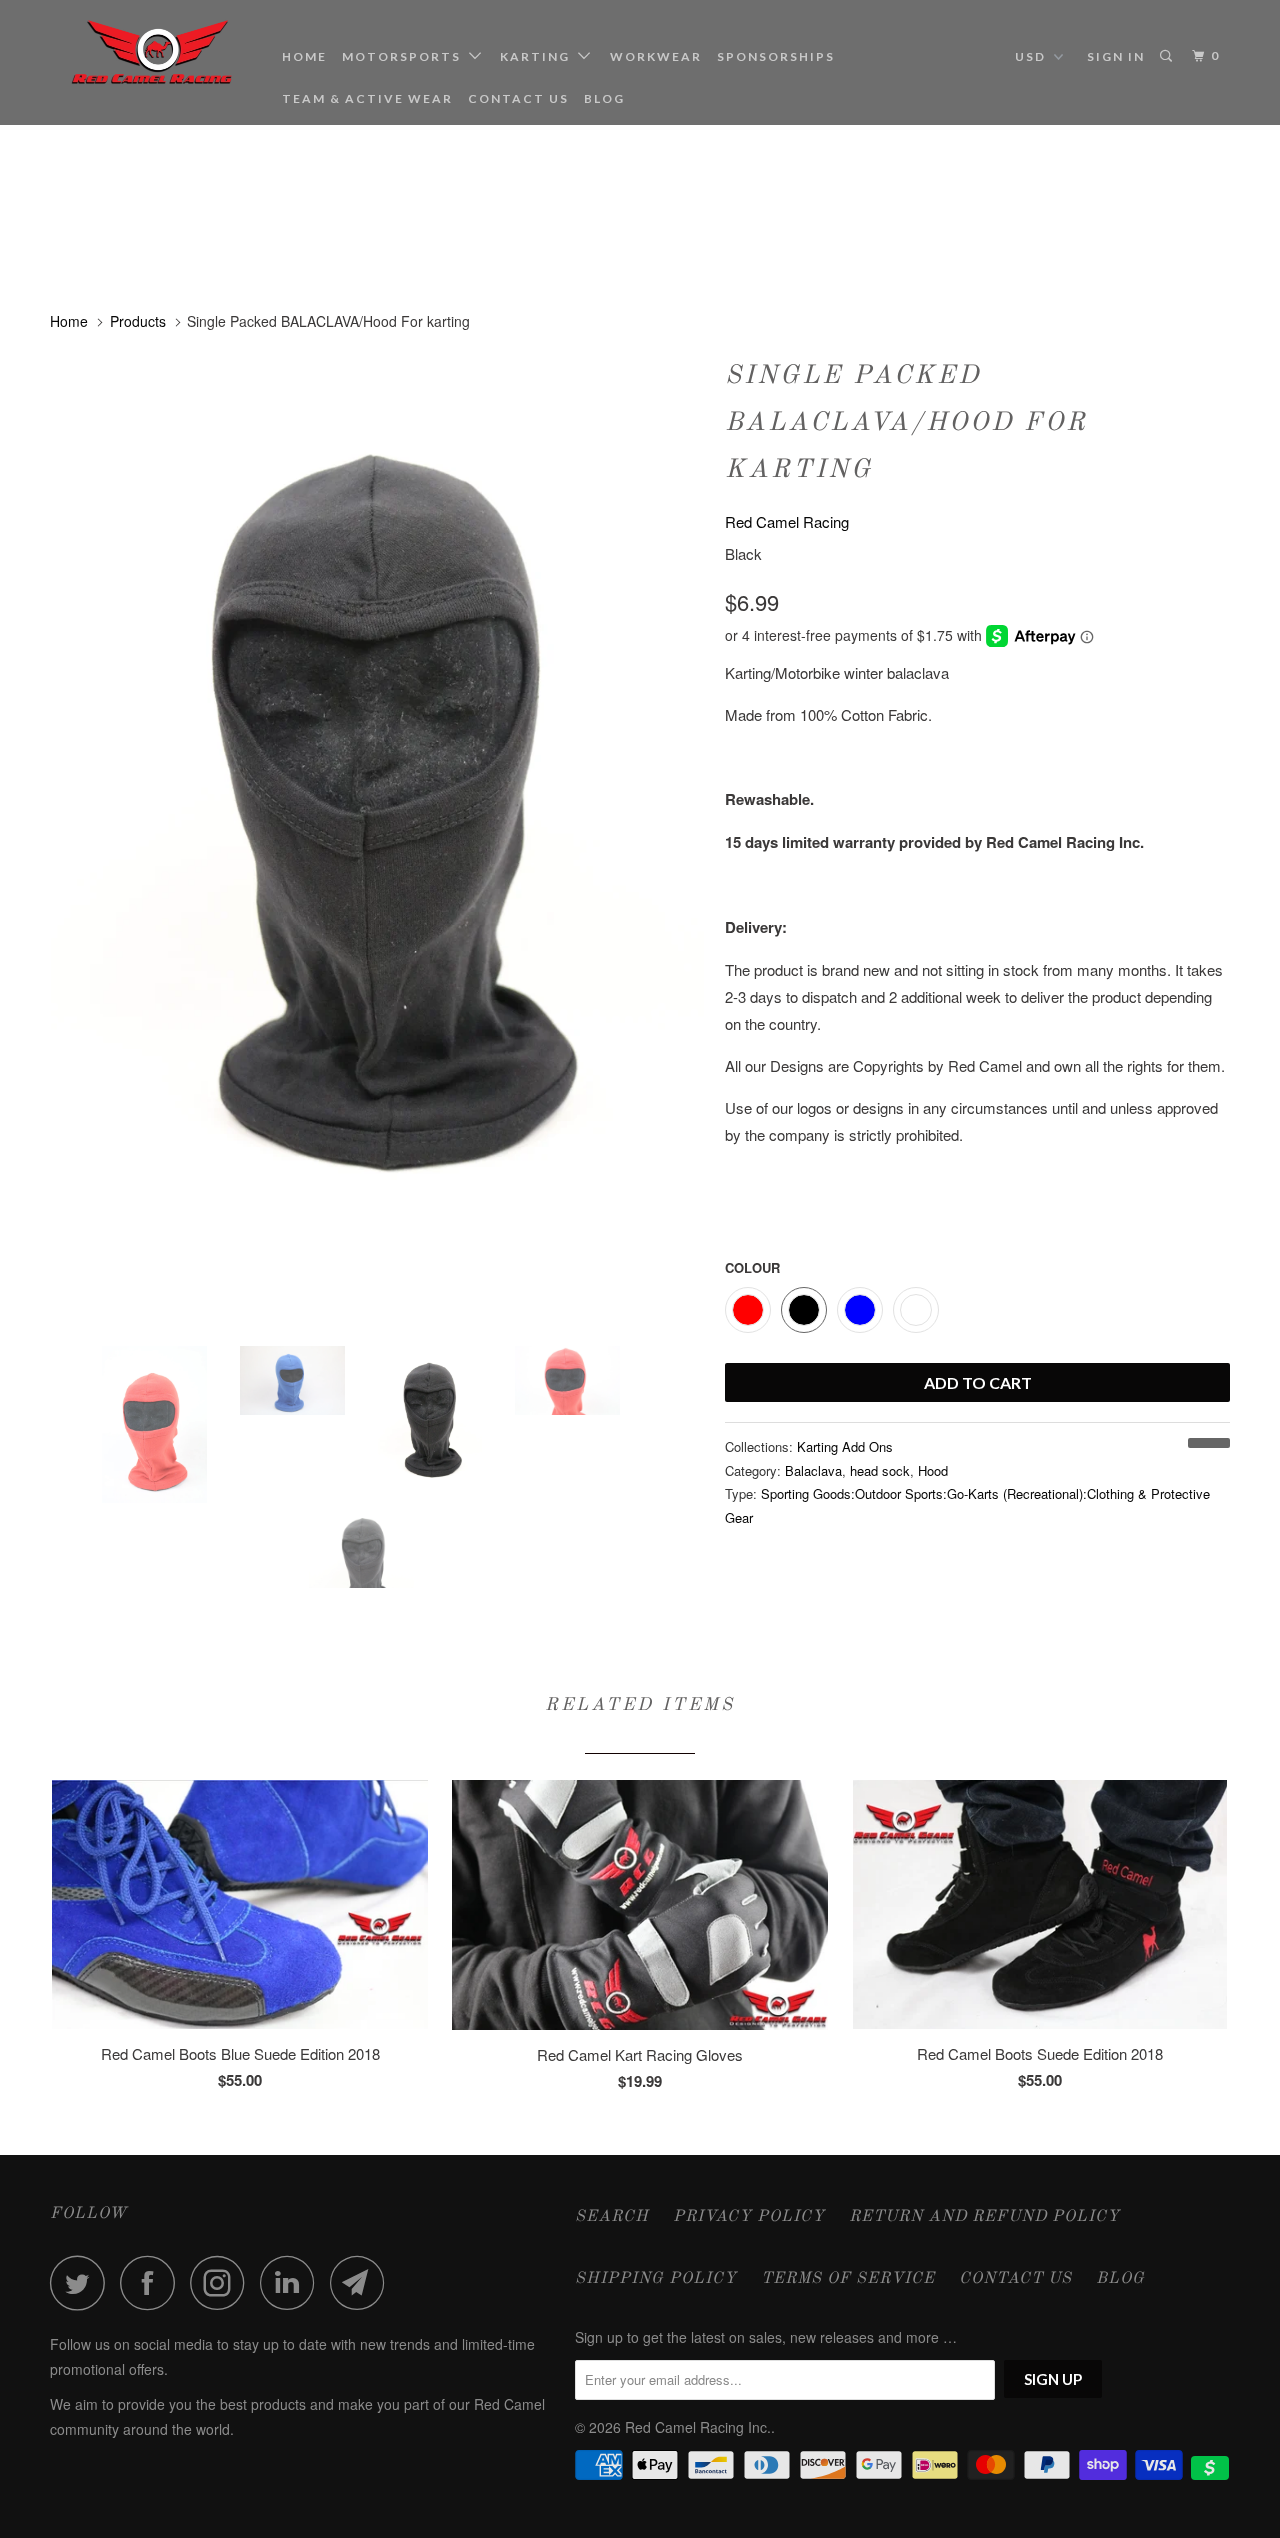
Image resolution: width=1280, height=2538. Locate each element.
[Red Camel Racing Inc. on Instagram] (223, 2282)
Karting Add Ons (845, 1446)
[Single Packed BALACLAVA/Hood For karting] (377, 840)
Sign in (1116, 56)
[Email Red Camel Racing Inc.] (363, 2282)
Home (304, 56)
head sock (880, 1470)
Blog (604, 98)
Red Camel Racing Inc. (698, 2427)
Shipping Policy (656, 2279)
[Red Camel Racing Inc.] (152, 52)
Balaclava (813, 1470)
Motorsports (405, 56)
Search (612, 2217)
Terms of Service (848, 2279)
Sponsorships (776, 56)
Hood (933, 1470)
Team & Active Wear (367, 98)
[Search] (1168, 56)
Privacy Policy (749, 2217)
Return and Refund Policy (984, 2217)
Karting (539, 56)
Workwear (656, 56)
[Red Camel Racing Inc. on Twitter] (83, 2282)
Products (138, 321)
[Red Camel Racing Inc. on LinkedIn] (293, 2282)
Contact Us (518, 98)
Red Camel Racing (787, 521)
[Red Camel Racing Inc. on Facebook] (153, 2282)
